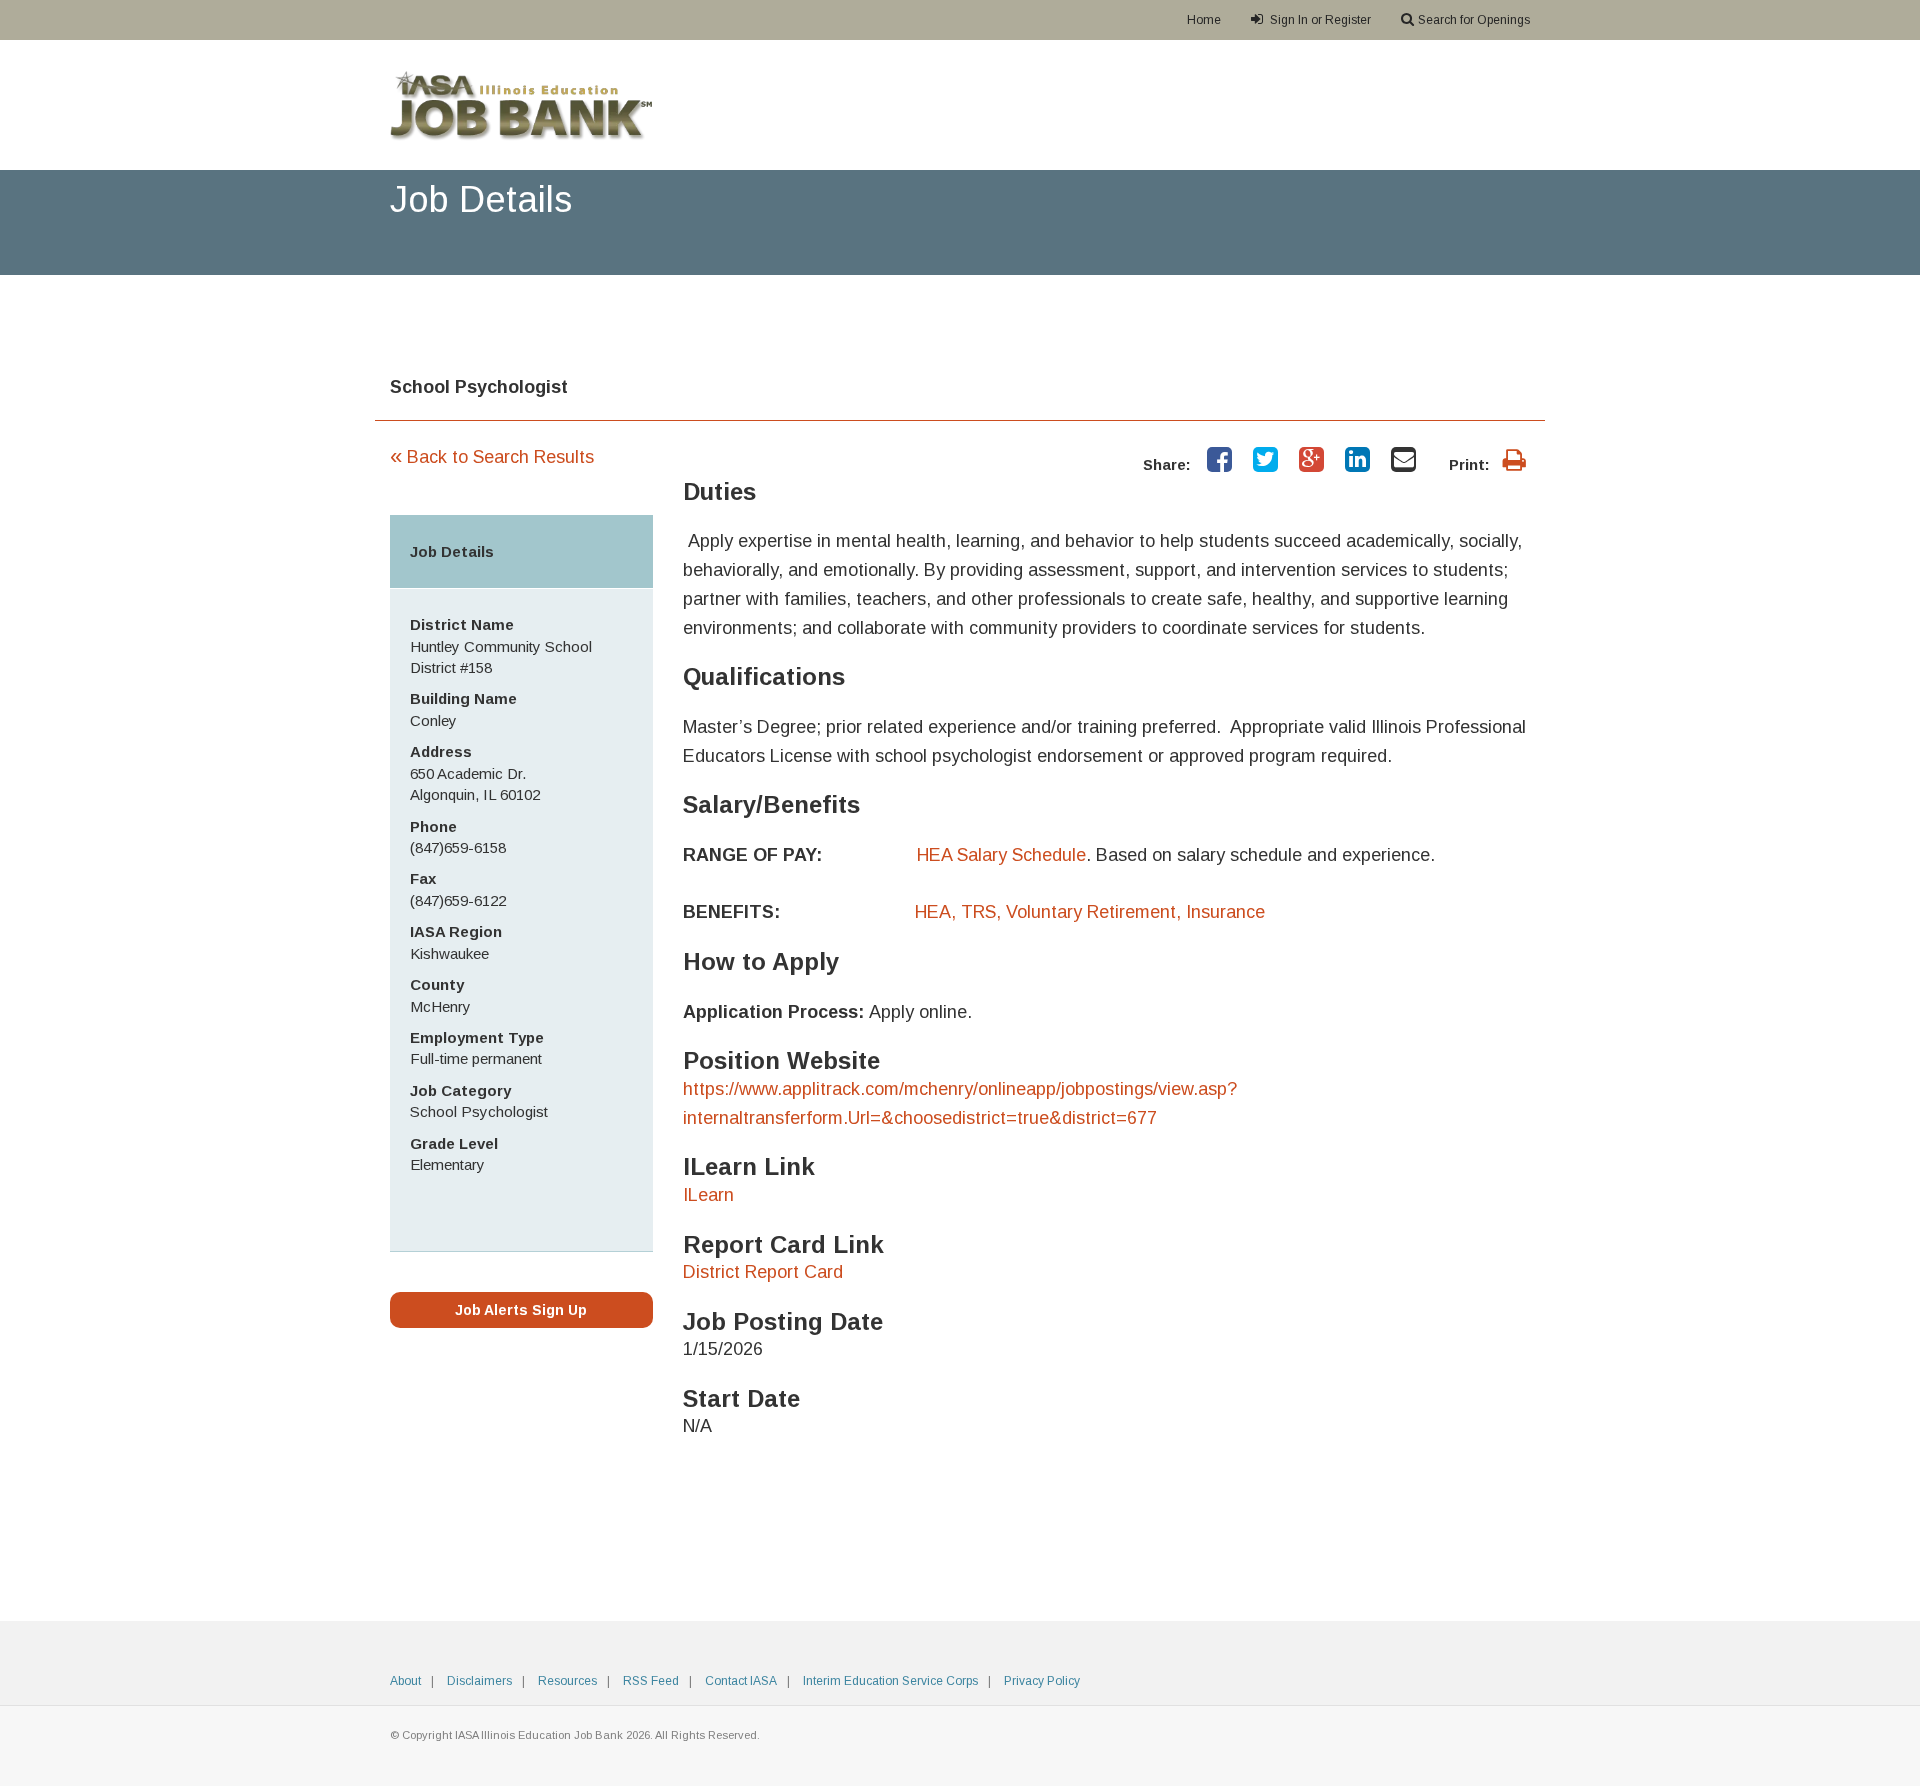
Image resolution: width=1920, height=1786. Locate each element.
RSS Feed (651, 1681)
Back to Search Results (492, 457)
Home (1204, 20)
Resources (567, 1681)
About (405, 1681)
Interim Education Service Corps (890, 1681)
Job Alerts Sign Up (521, 1310)
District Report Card (763, 1272)
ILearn (708, 1195)
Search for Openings (1474, 20)
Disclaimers (479, 1681)
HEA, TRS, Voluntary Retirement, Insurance (1090, 912)
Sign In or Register (1319, 20)
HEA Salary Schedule (1001, 855)
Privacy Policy (1042, 1681)
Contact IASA (741, 1681)
